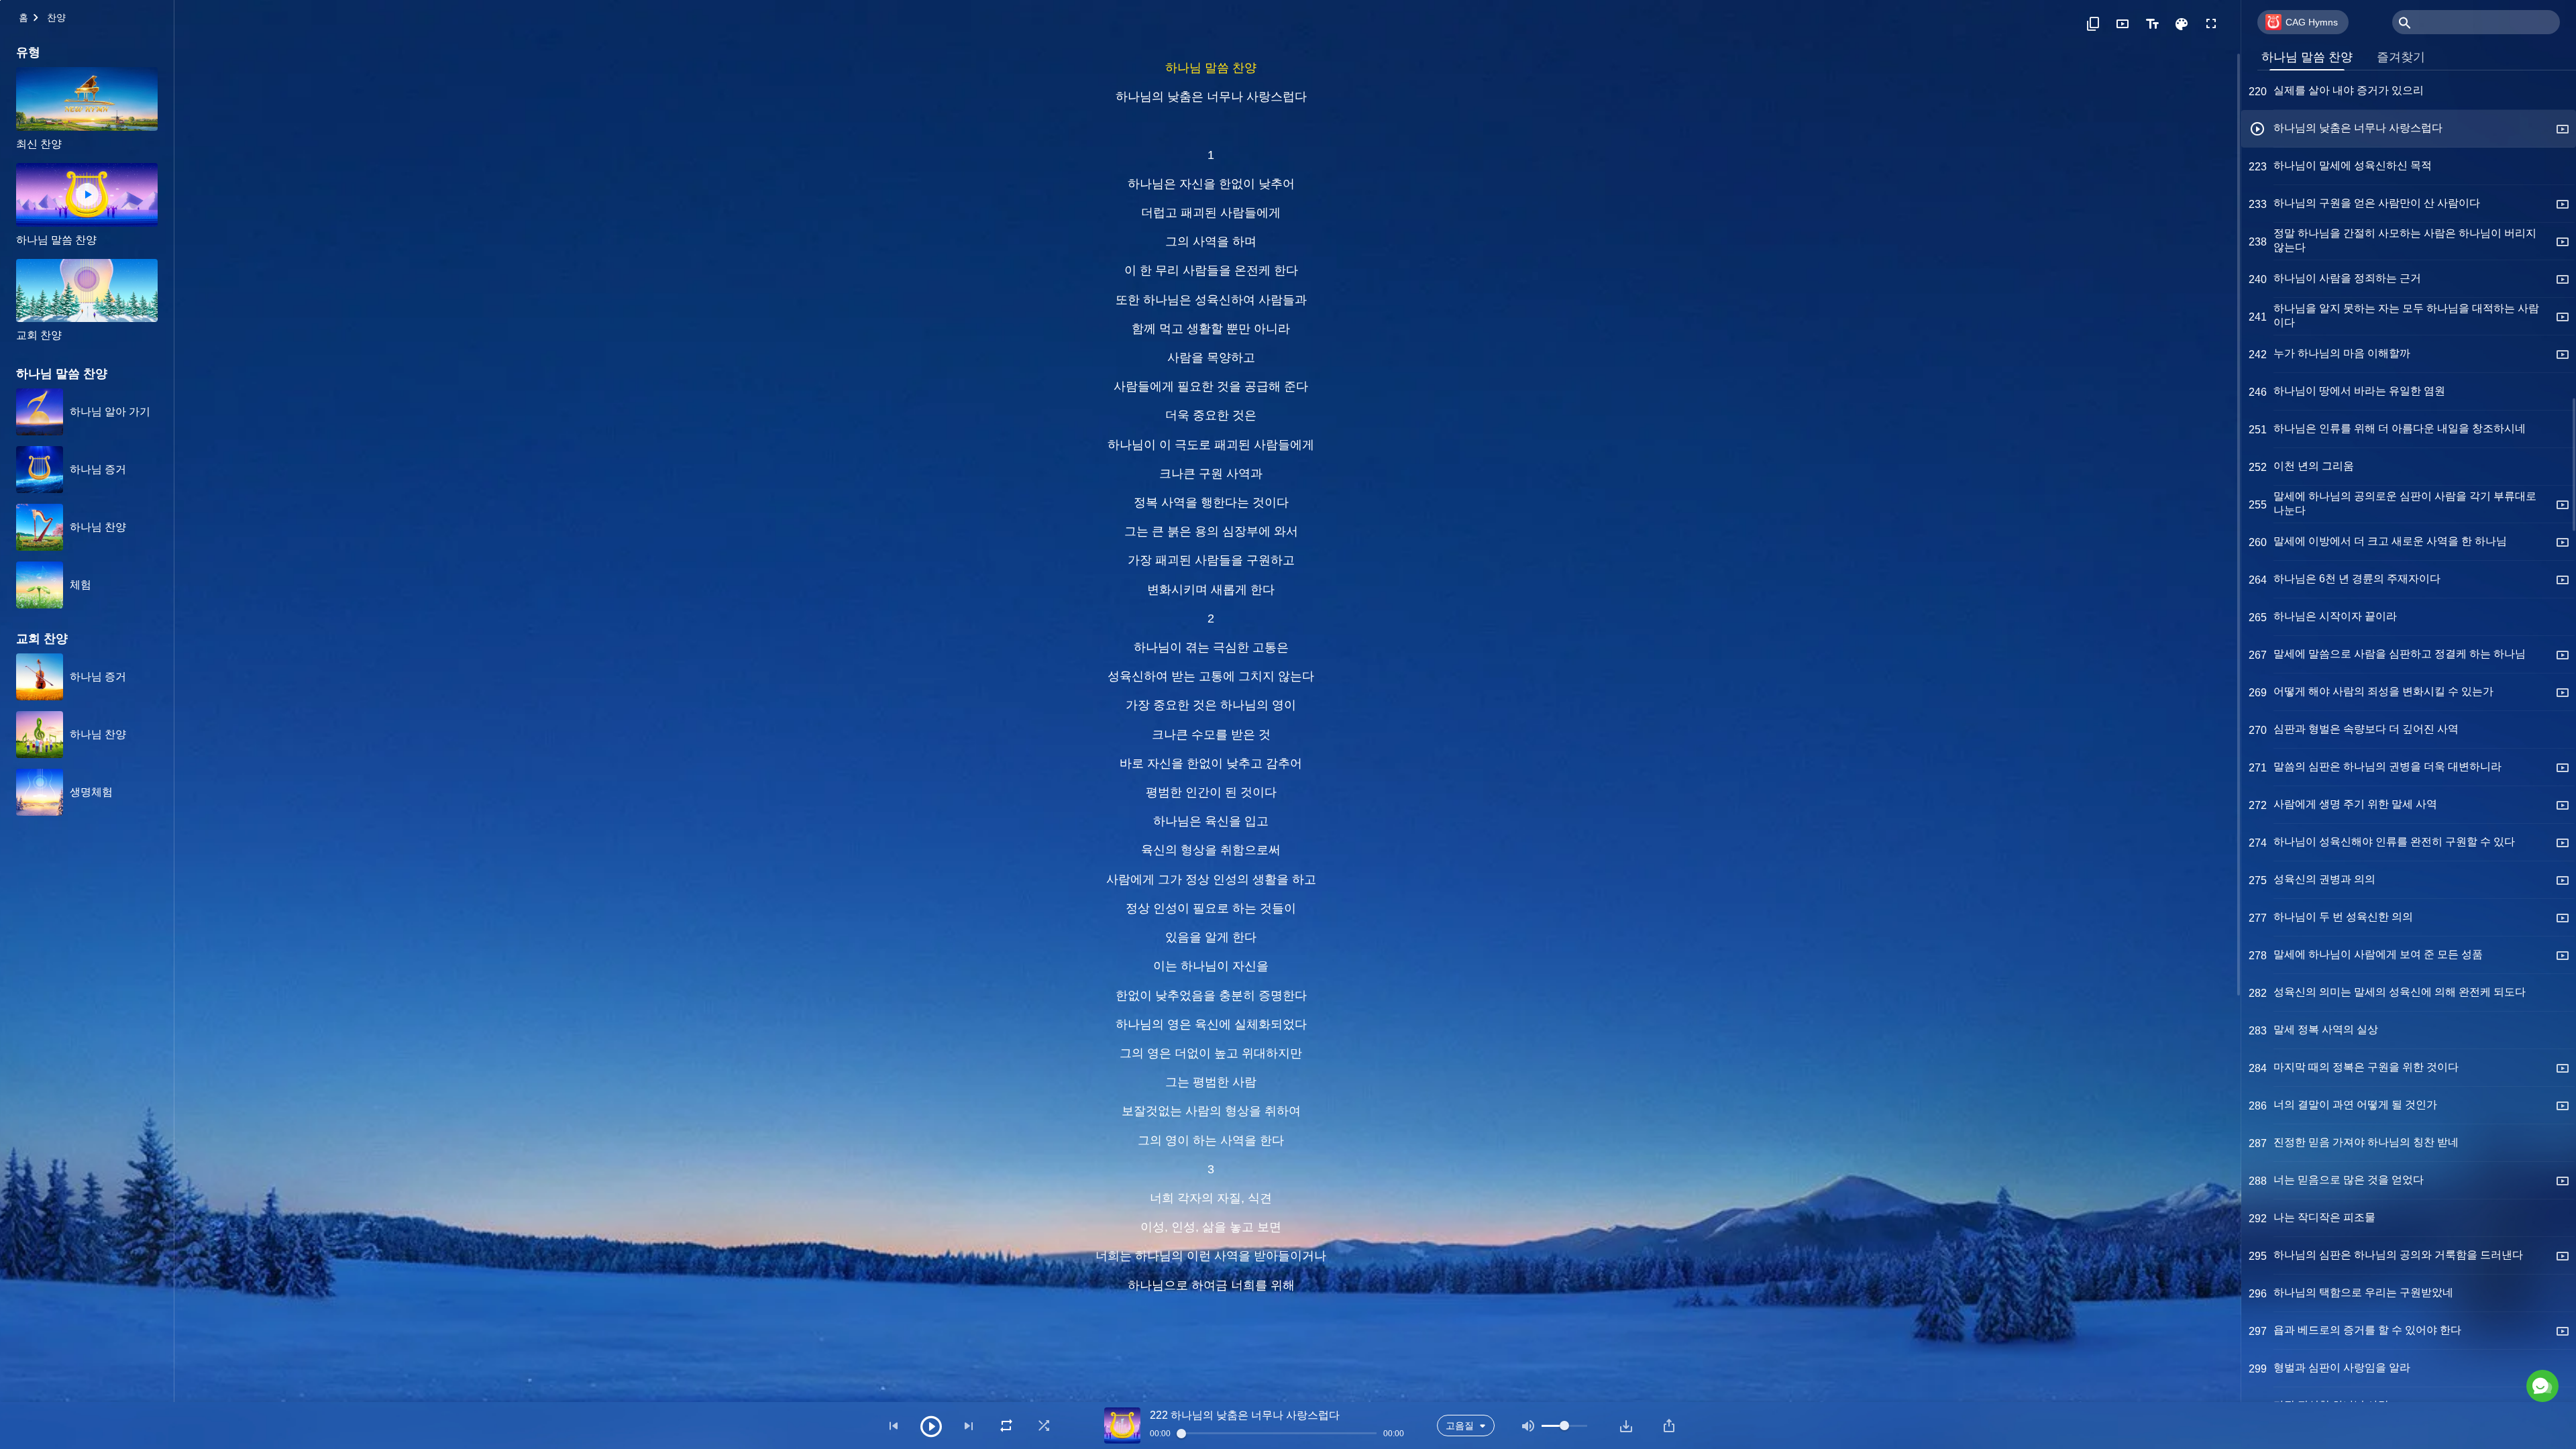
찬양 (56, 17)
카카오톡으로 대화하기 (2414, 1328)
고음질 (1460, 1426)
